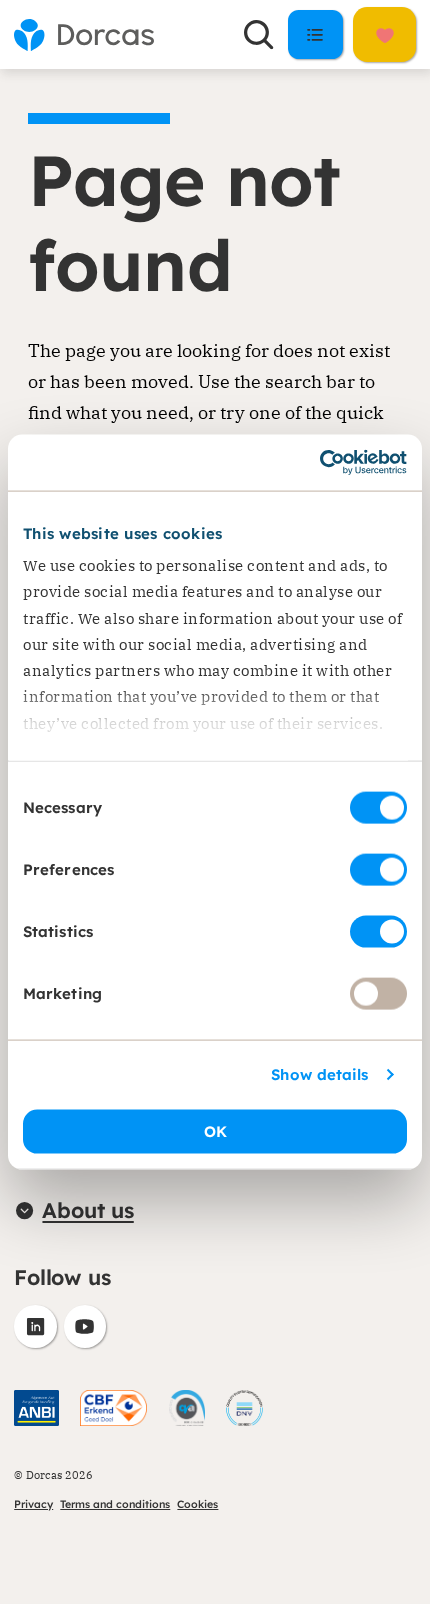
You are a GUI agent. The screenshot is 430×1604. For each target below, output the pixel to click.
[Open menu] (315, 34)
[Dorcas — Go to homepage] (84, 35)
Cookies (197, 1504)
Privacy (33, 1504)
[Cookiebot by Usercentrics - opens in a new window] (319, 463)
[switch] (378, 869)
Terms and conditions (115, 1504)
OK (215, 1131)
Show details (319, 1074)
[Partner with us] (384, 34)
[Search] (259, 34)
